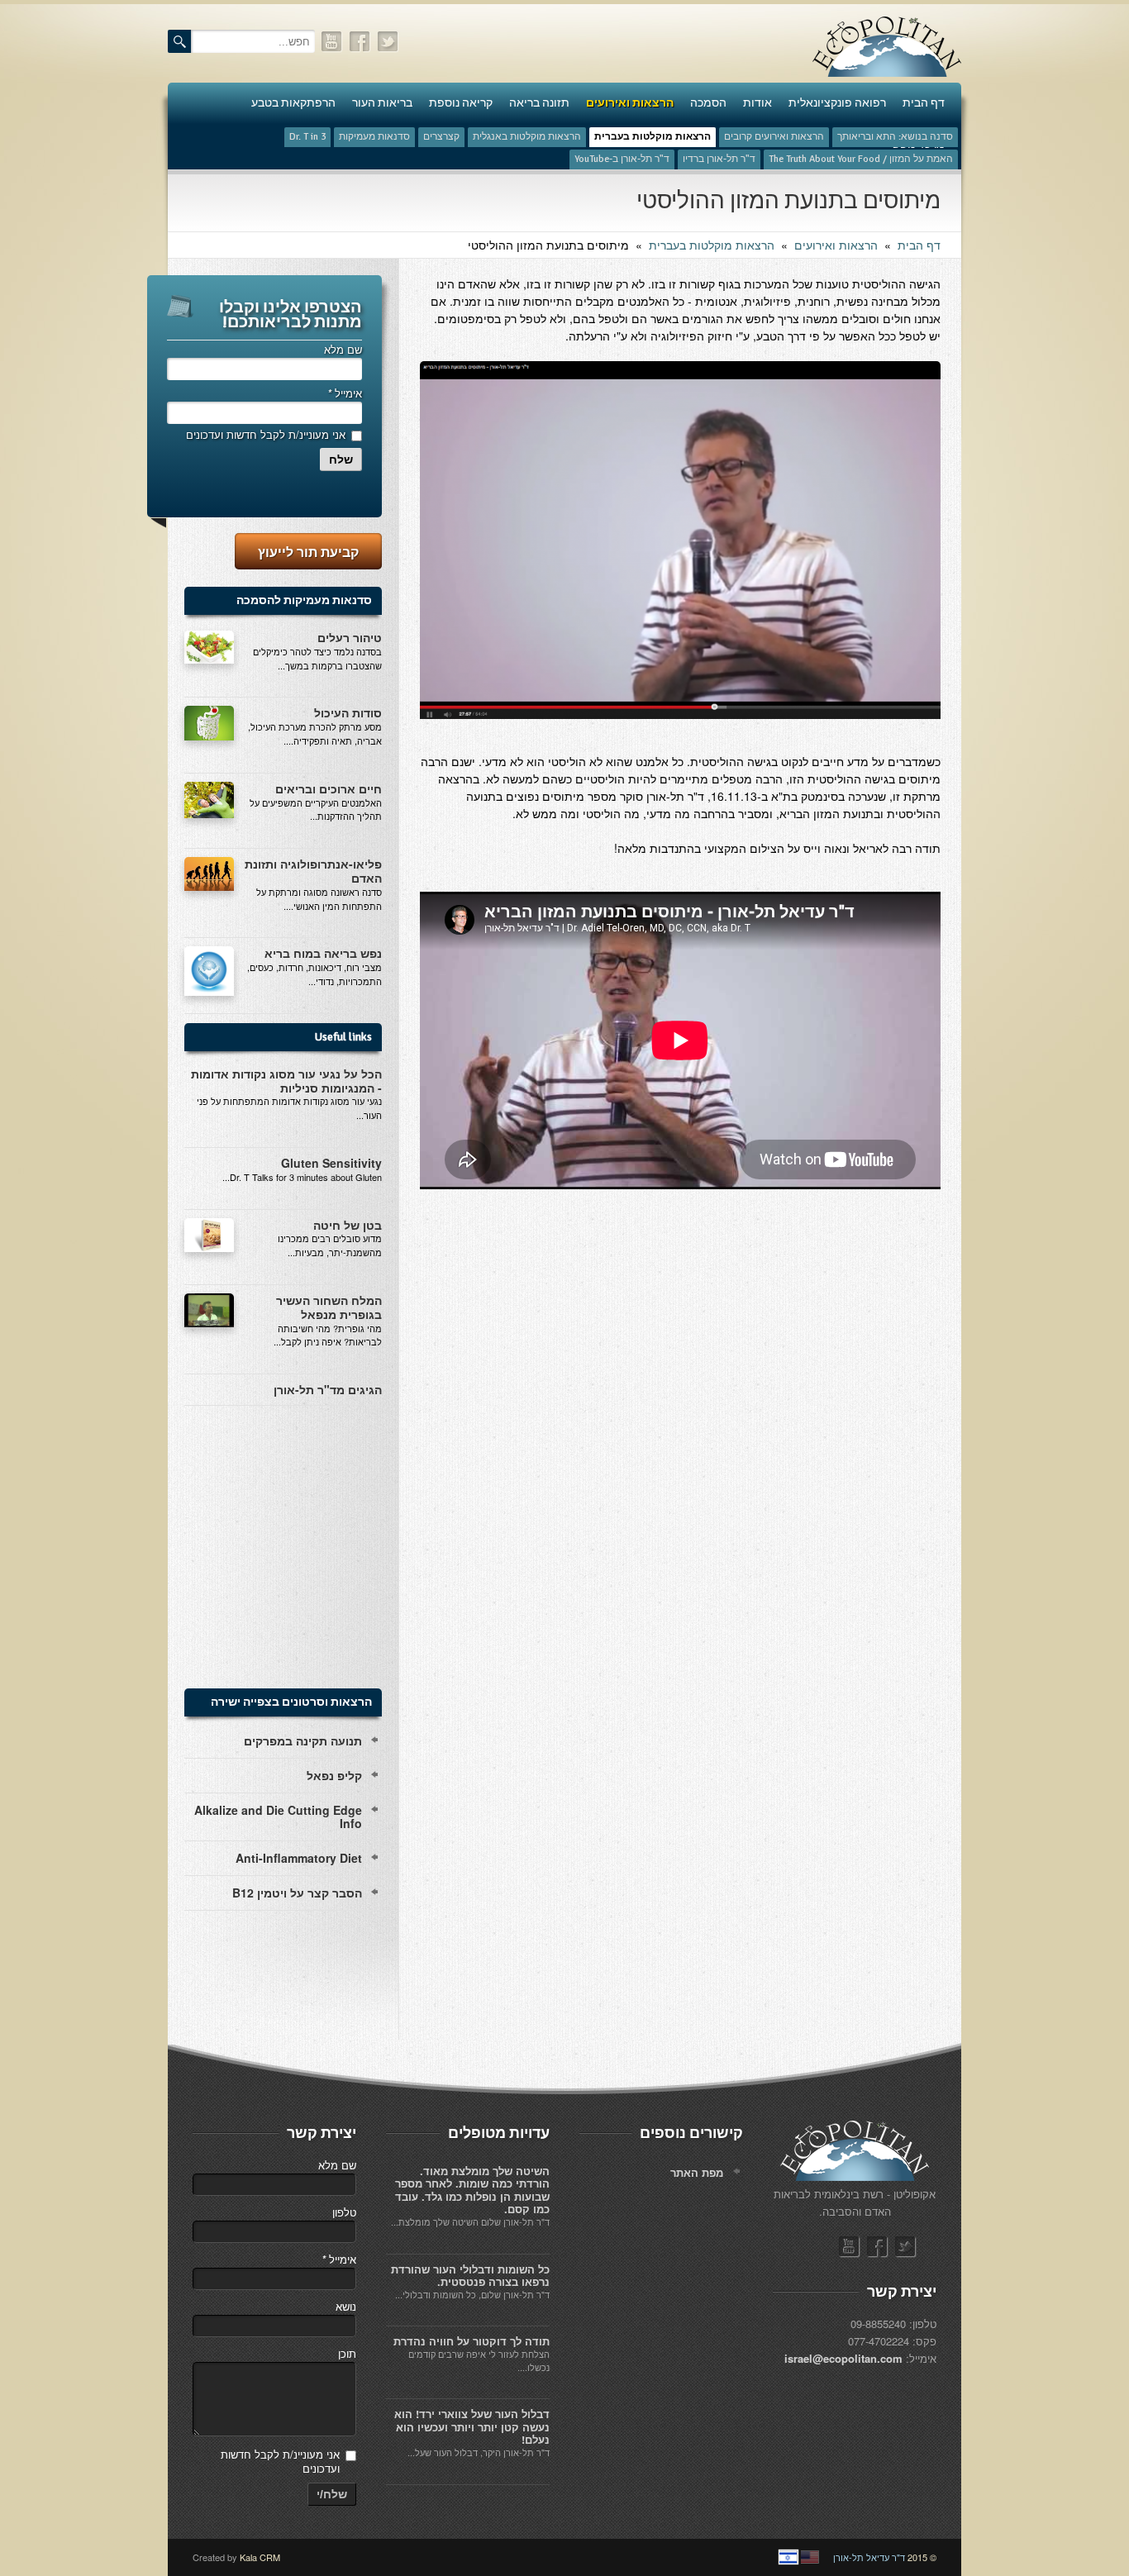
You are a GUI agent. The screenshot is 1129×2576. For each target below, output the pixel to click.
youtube (332, 42)
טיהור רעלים (350, 637)
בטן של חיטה (348, 1225)
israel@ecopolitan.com (843, 2358)
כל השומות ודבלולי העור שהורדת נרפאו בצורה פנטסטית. (470, 2276)
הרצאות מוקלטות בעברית (712, 245)
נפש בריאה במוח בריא (323, 953)
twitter (388, 42)
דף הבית (919, 245)
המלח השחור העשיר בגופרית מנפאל (329, 1307)
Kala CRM (260, 2557)
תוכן (347, 2353)
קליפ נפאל (334, 1775)
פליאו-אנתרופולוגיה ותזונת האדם (313, 871)
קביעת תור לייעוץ (308, 552)
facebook (360, 42)
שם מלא (343, 349)
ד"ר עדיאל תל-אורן (869, 2557)
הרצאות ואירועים (836, 245)
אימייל (345, 393)
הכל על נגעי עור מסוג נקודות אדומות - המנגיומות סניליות (286, 1081)
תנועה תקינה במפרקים (303, 1740)
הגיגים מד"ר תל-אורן (328, 1389)
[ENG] (810, 2557)
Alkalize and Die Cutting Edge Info (278, 1817)
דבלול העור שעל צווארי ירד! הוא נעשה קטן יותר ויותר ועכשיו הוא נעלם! (472, 2426)
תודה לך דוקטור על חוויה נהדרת (472, 2341)
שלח (341, 459)
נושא (346, 2306)
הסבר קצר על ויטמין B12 (297, 1893)
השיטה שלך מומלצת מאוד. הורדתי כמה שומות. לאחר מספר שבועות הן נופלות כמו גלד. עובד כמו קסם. (472, 2190)
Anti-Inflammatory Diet (299, 1858)
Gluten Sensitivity (331, 1163)
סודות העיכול (348, 712)
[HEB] (788, 2557)
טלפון (344, 2212)
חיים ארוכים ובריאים (329, 788)
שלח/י (332, 2494)
